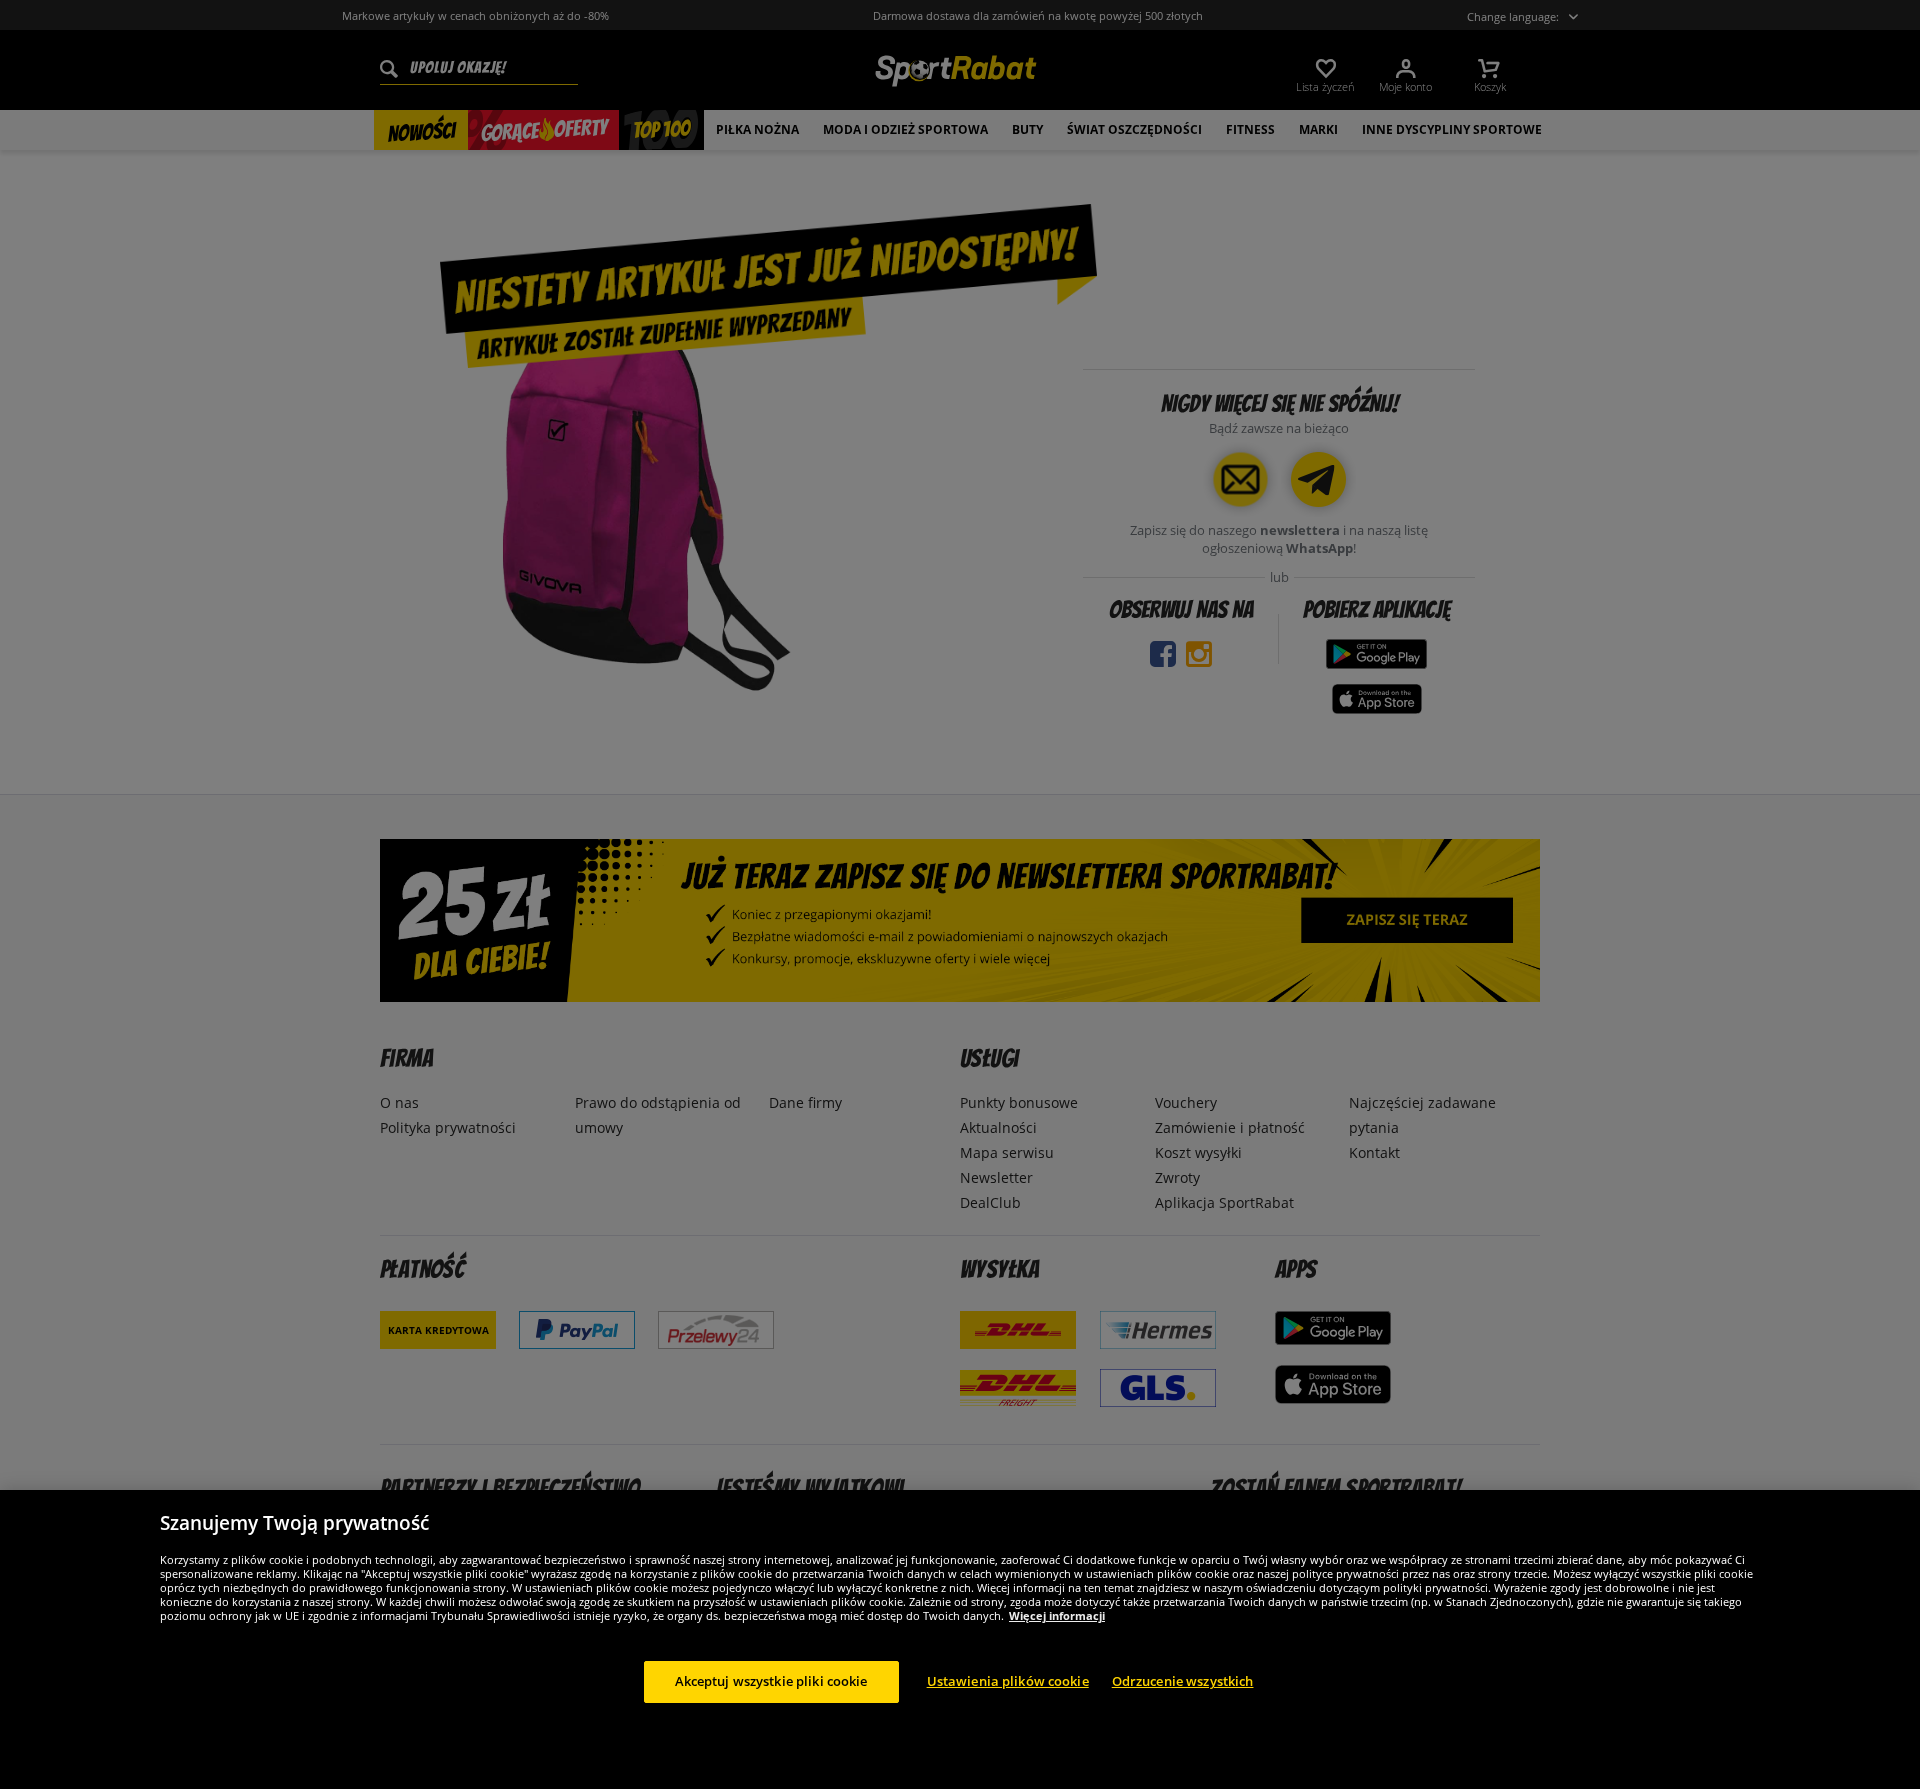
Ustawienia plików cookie (1008, 1681)
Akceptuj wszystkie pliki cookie (771, 1681)
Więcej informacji (1057, 1615)
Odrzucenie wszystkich (1183, 1681)
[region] (960, 1639)
